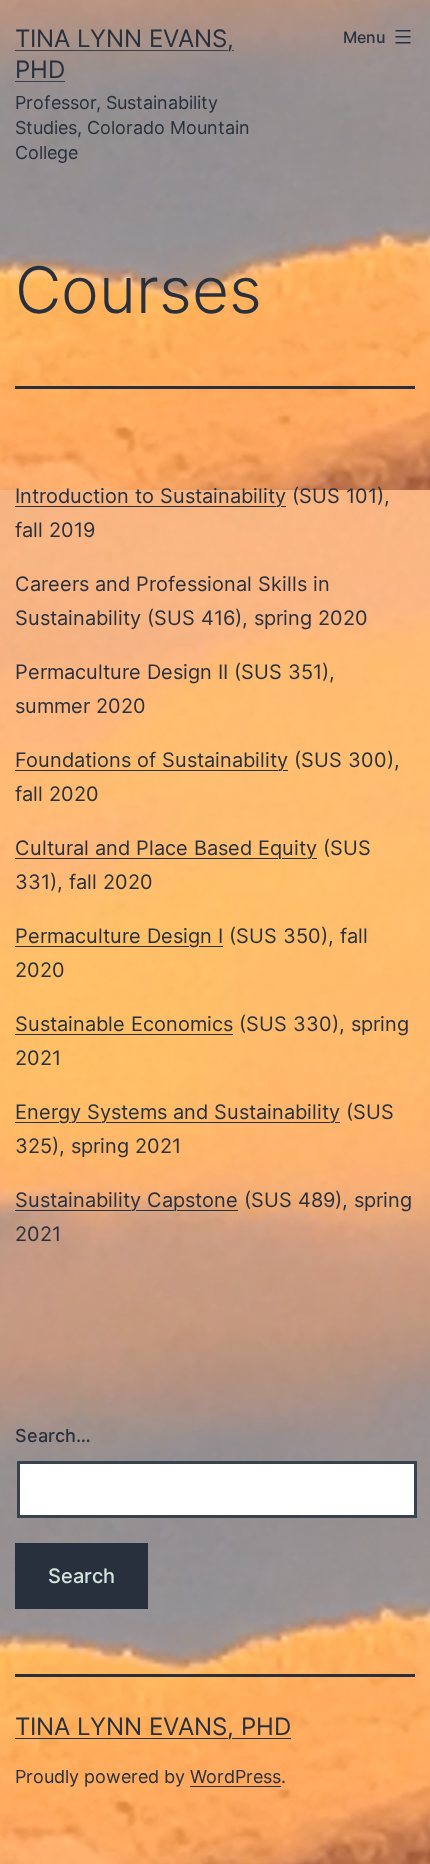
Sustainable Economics (124, 1024)
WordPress (235, 1776)
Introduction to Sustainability (150, 496)
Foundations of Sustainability (151, 760)
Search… (53, 1435)
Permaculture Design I (119, 936)
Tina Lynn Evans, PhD (153, 1726)
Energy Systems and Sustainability (177, 1112)
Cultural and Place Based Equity (166, 848)
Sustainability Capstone (126, 1200)
